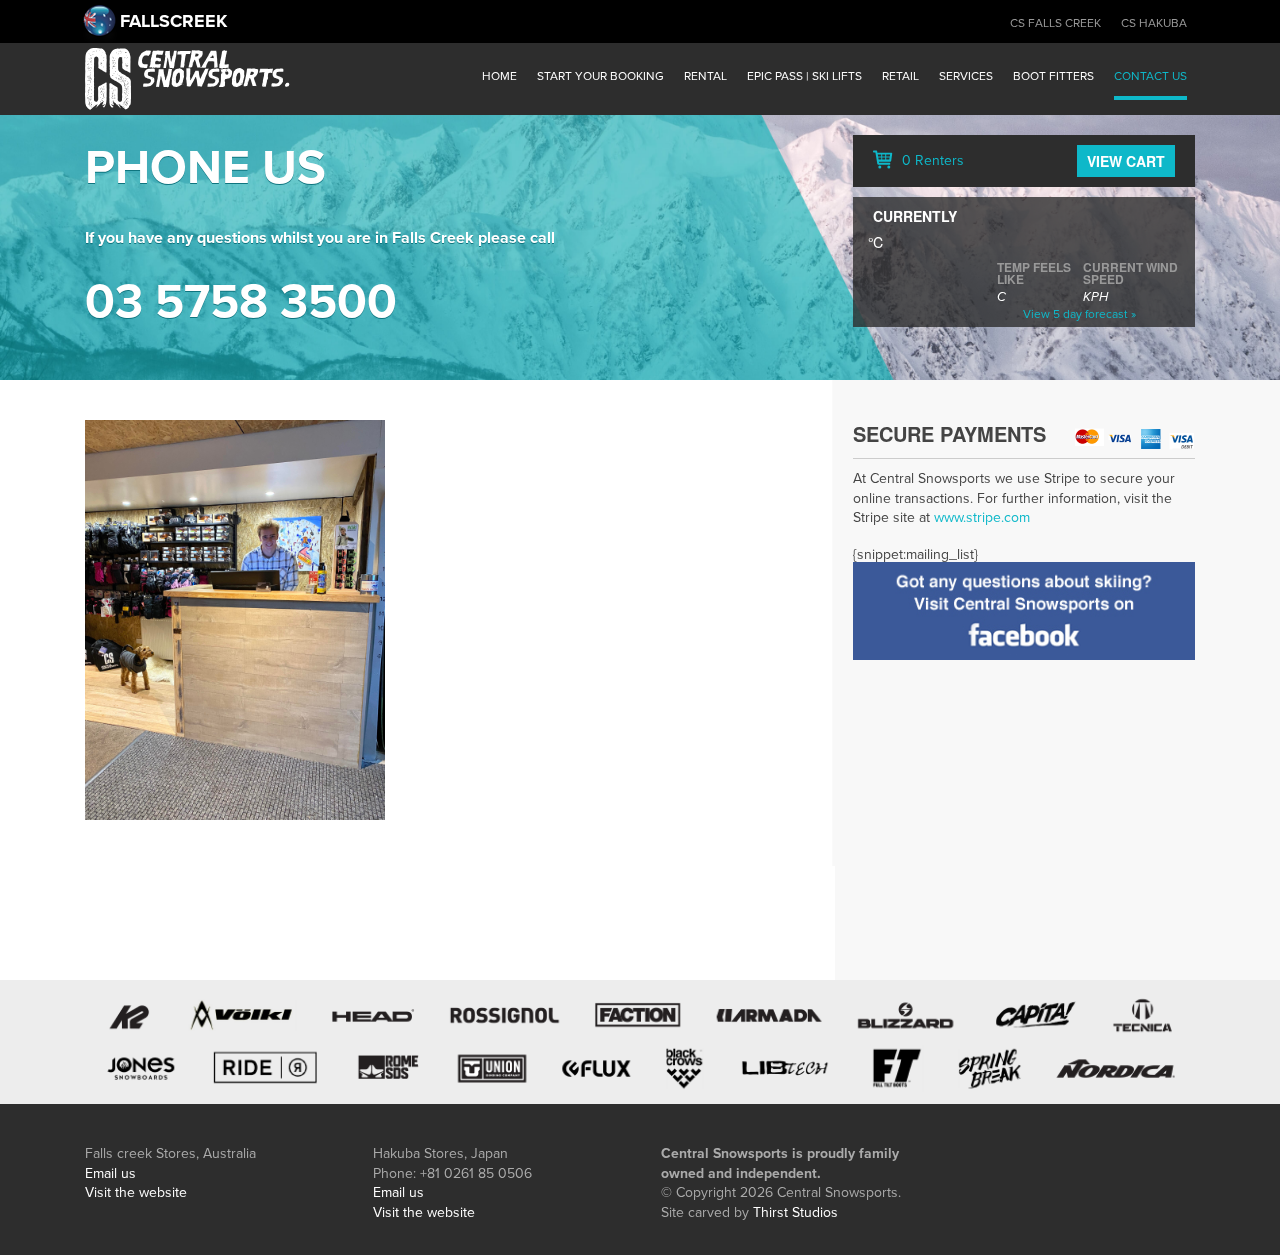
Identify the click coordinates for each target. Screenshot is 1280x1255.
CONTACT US (1150, 76)
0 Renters (931, 160)
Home (499, 76)
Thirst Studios (795, 1212)
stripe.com (998, 517)
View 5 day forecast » (1079, 314)
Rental (705, 76)
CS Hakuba (1154, 23)
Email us (110, 1173)
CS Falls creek (1055, 23)
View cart (1126, 161)
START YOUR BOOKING (600, 76)
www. (950, 517)
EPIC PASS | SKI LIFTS (804, 76)
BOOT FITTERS (1053, 76)
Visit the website (136, 1192)
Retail (900, 76)
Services (966, 76)
